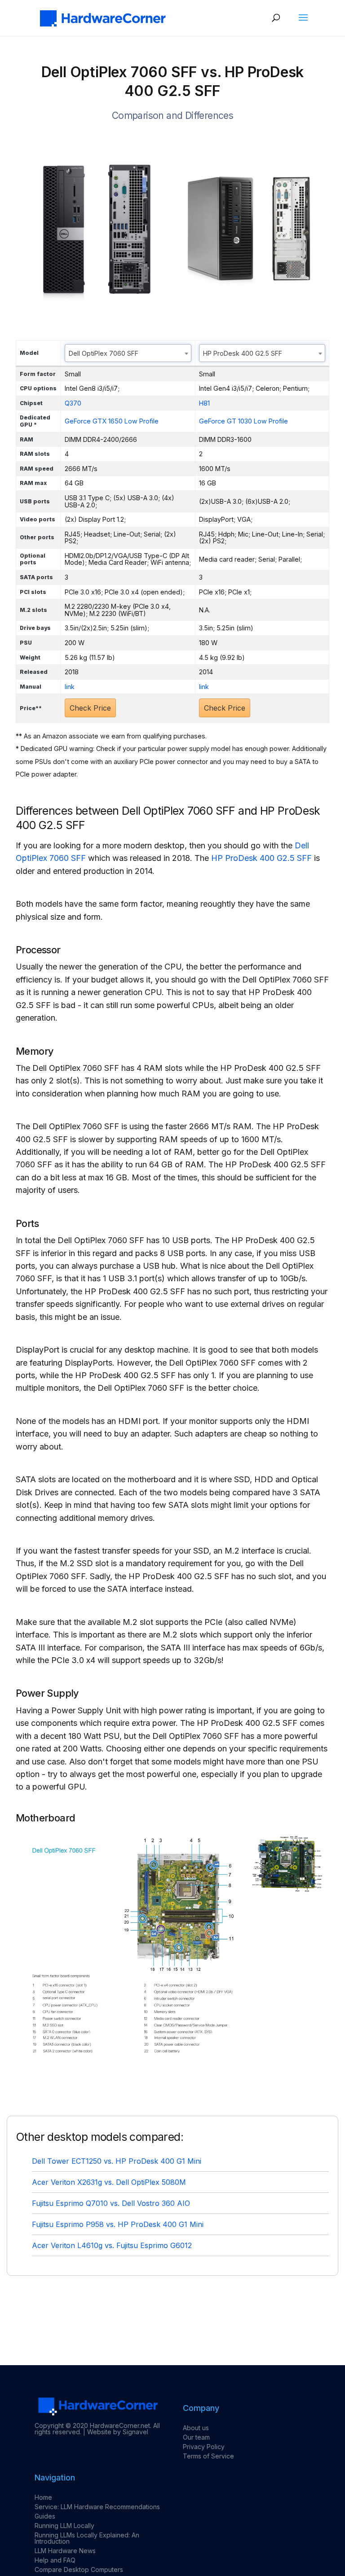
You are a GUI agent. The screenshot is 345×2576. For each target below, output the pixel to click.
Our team (196, 2437)
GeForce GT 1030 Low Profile (243, 421)
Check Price (90, 708)
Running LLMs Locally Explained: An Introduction (87, 2538)
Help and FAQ (55, 2560)
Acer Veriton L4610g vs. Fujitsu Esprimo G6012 (112, 2245)
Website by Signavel (118, 2432)
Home (43, 2497)
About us (196, 2428)
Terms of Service (208, 2456)
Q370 (73, 403)
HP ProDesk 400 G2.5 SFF (261, 858)
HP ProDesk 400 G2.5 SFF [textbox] (243, 353)
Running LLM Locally (64, 2526)
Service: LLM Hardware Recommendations (97, 2507)
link (70, 687)
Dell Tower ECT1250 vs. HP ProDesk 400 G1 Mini (117, 2161)
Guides (45, 2516)
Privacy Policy (204, 2447)
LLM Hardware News (65, 2551)
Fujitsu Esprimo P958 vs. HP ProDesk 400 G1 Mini (118, 2224)
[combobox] (128, 353)
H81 (204, 403)
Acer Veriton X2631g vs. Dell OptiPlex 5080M (109, 2182)
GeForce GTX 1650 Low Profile (112, 421)
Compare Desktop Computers (79, 2569)
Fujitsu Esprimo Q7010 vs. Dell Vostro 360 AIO (111, 2203)
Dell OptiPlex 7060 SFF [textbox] (104, 353)
